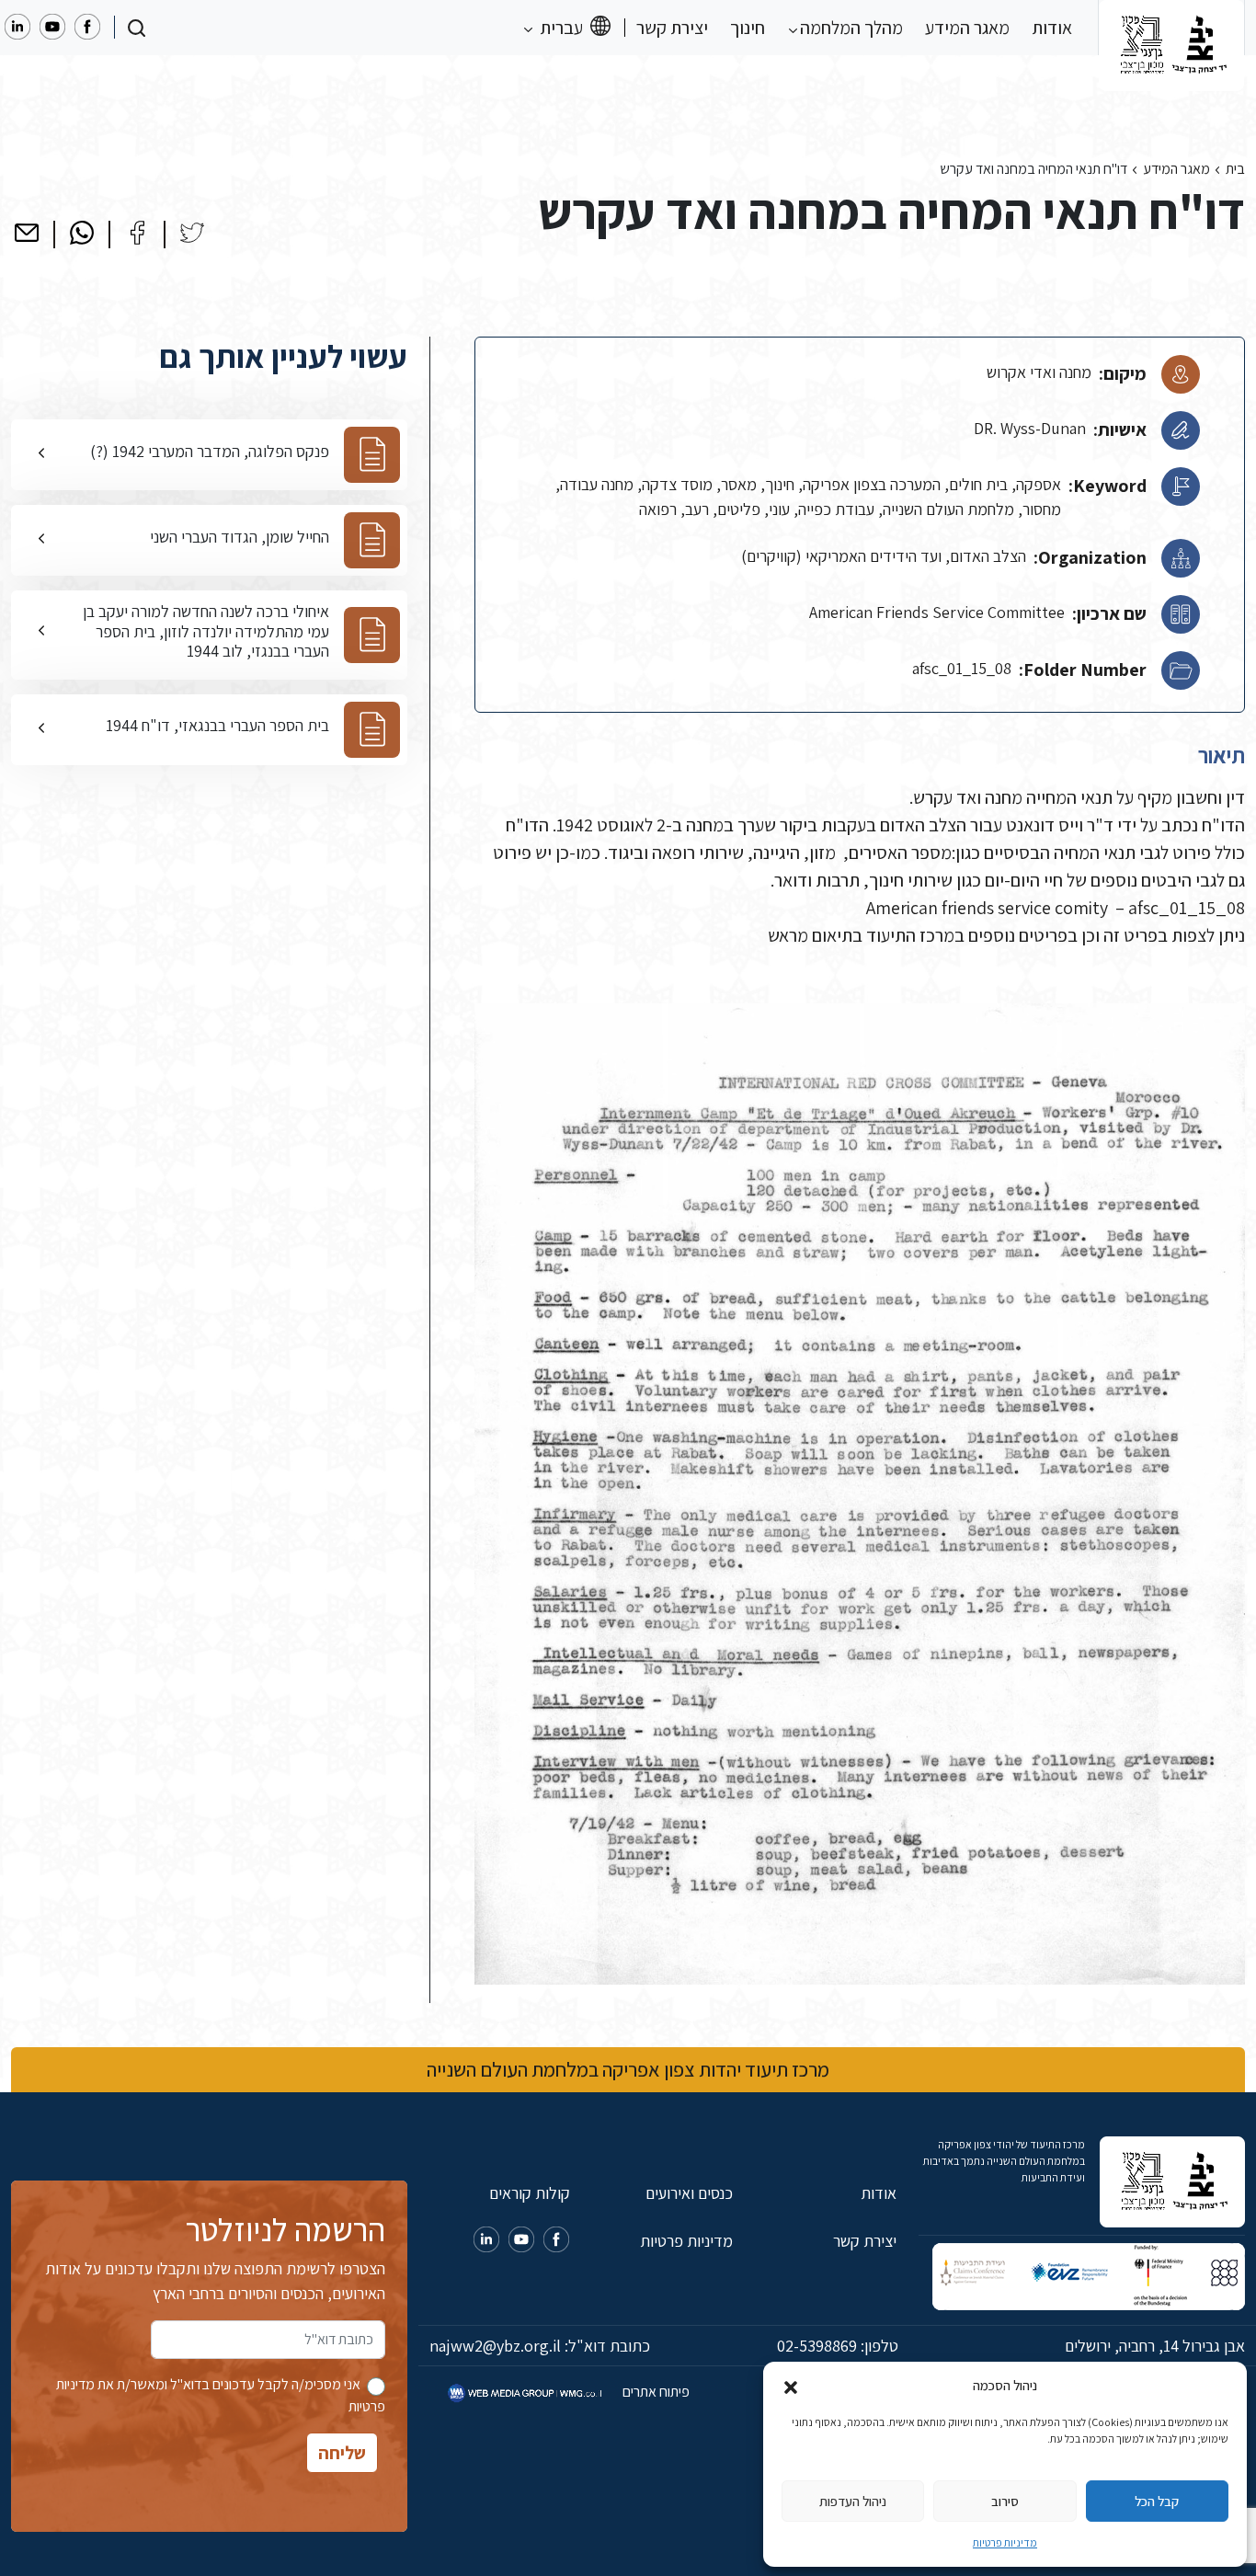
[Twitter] (192, 233)
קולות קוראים (529, 2193)
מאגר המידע (967, 28)
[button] (791, 2386)
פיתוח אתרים (655, 2392)
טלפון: (838, 2346)
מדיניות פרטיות (1005, 2542)
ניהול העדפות (853, 2501)
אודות (1052, 28)
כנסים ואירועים (689, 2193)
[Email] (27, 233)
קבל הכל (1157, 2501)
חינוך (748, 28)
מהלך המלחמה (850, 28)
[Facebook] (137, 233)
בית (1235, 169)
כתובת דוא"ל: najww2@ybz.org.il (540, 2346)
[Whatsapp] (82, 233)
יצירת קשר (672, 28)
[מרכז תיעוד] (1171, 28)
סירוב (1005, 2501)
